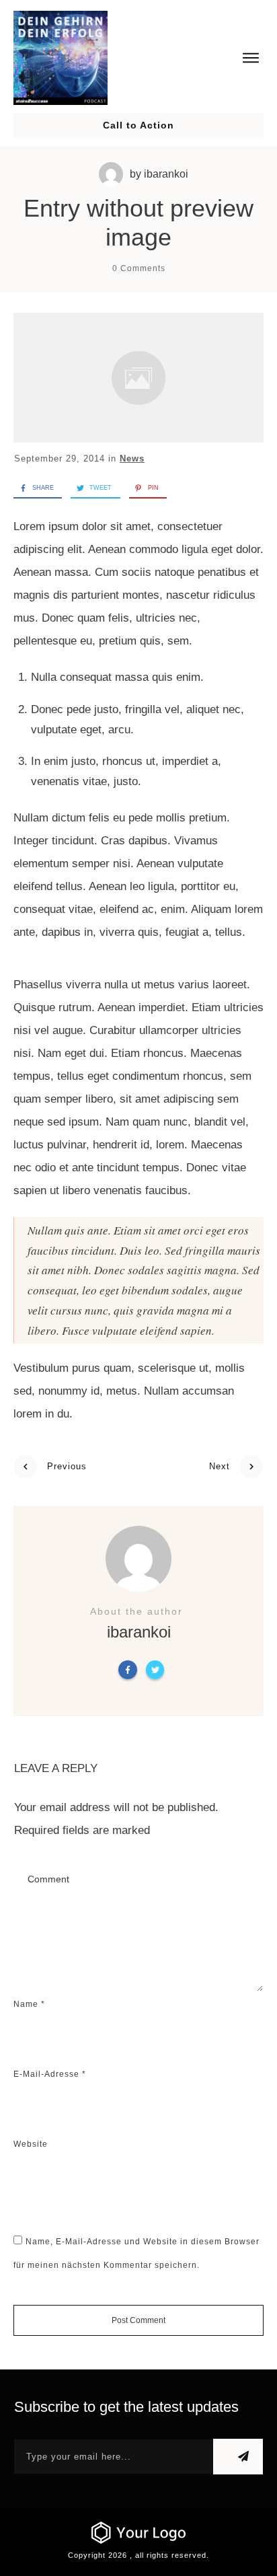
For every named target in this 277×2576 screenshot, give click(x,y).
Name (29, 2004)
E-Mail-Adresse (50, 2074)
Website (31, 2144)
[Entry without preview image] (138, 378)
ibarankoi (166, 174)
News (132, 458)
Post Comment (138, 2320)
